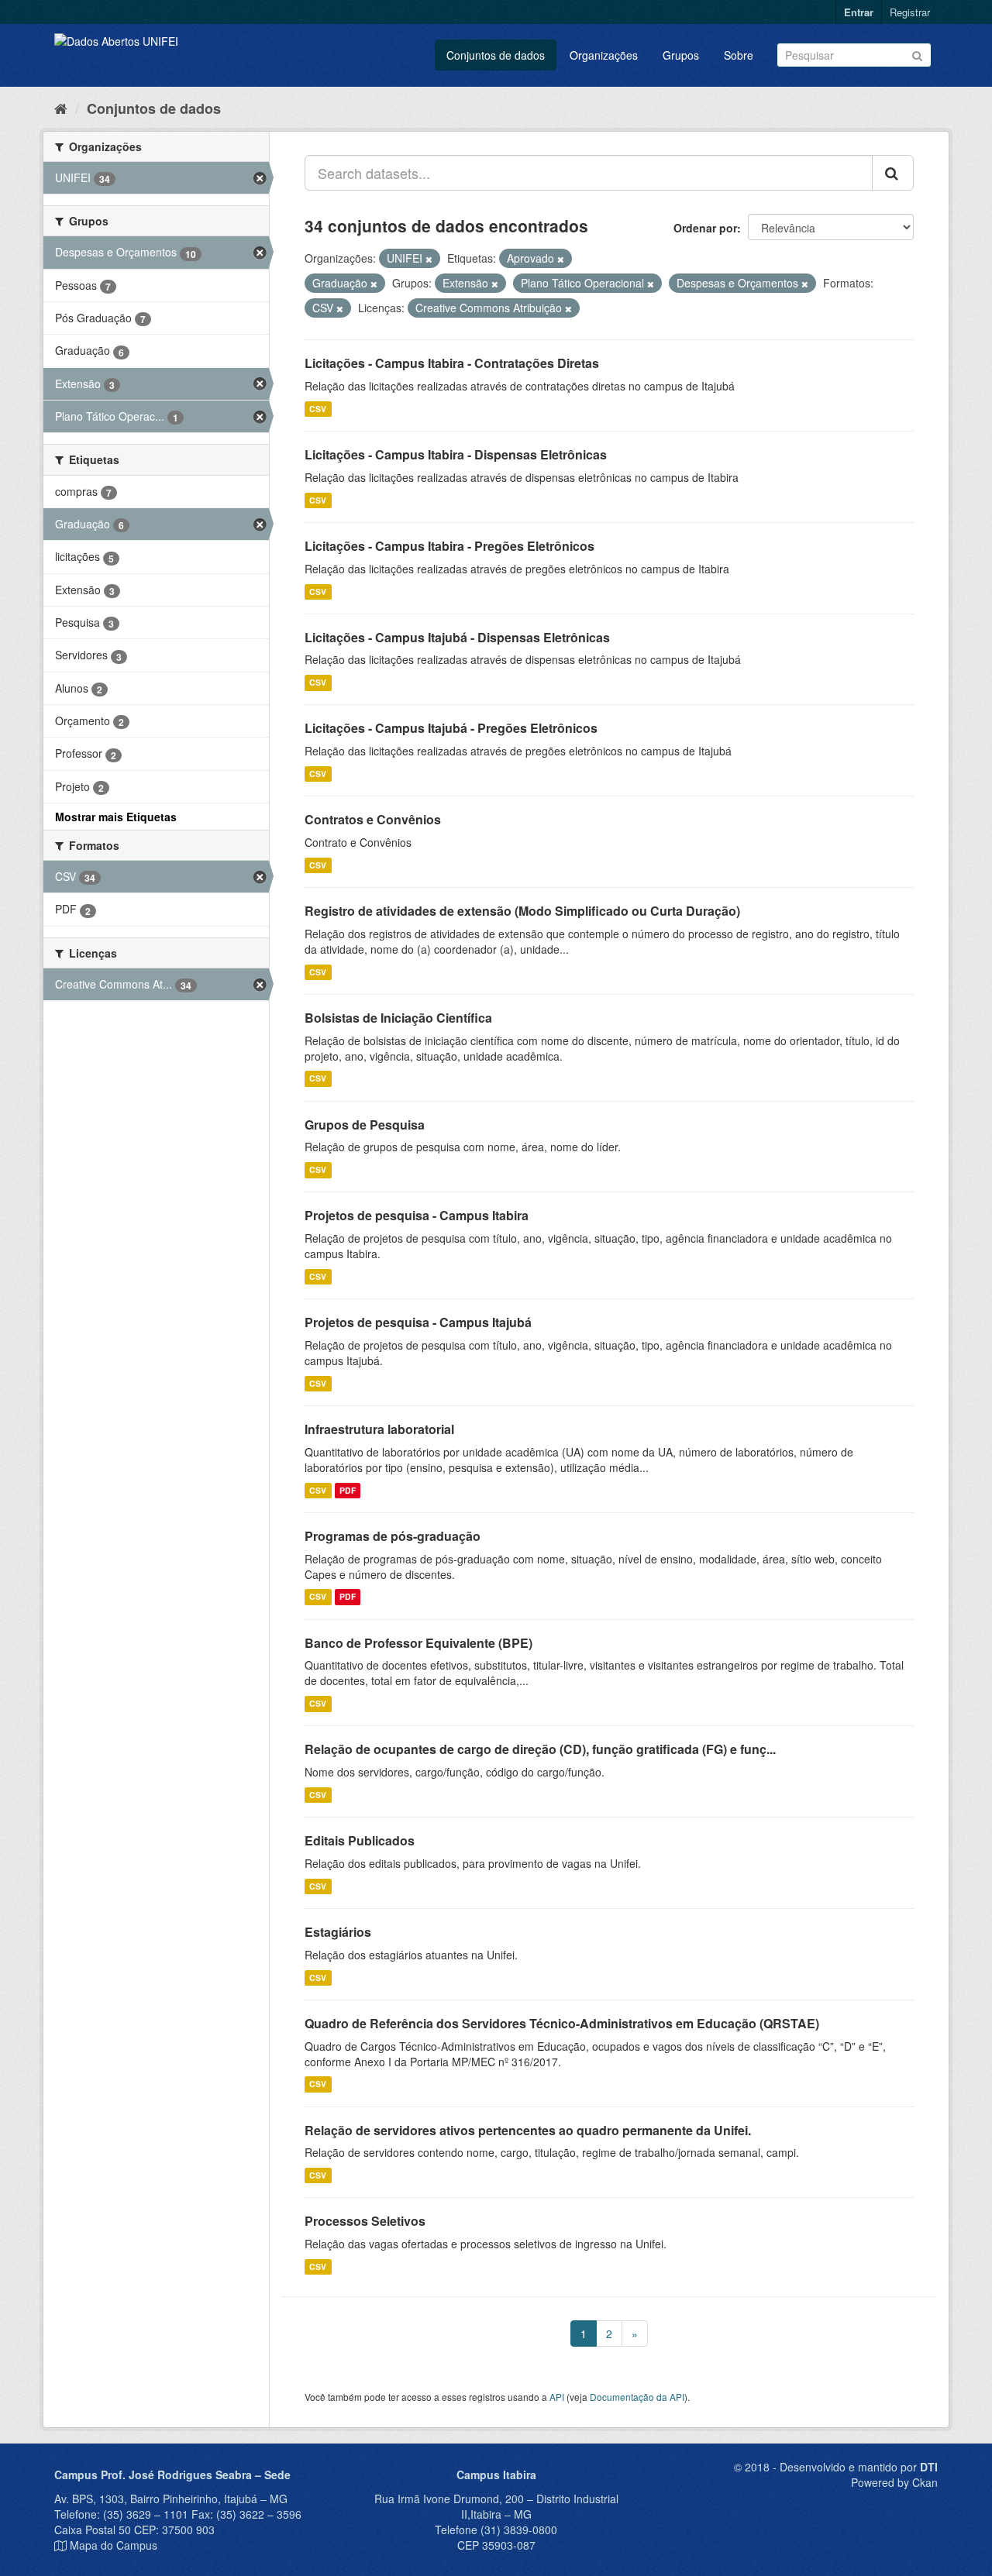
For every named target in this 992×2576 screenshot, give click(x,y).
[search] (893, 173)
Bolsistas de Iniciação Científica (398, 1018)
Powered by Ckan (894, 2482)
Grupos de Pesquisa (365, 1125)
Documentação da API (637, 2397)
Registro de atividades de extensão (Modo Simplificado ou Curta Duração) (522, 911)
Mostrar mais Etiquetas (116, 817)
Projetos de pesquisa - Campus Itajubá (418, 1322)
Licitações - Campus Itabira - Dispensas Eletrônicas (456, 454)
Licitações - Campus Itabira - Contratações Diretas (452, 363)
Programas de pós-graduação (393, 1536)
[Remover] (429, 259)
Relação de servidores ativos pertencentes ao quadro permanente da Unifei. (528, 2130)
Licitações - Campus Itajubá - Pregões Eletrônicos (451, 728)
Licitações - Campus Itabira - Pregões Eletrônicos (449, 546)
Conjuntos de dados (496, 55)
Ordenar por (705, 228)
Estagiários (338, 1932)
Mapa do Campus (114, 2545)
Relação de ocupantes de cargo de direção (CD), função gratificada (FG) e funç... (540, 1749)
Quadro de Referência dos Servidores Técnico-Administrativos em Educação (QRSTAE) (562, 2023)
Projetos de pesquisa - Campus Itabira (417, 1215)
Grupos (681, 55)
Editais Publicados (360, 1840)
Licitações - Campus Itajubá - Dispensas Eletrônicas (457, 637)
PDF (348, 1490)
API (557, 2397)
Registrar (910, 12)
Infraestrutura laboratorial (379, 1429)
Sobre (739, 55)
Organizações (604, 55)
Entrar (859, 12)
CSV (318, 409)
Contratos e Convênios (373, 819)
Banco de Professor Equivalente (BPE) (418, 1643)
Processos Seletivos (365, 2221)
